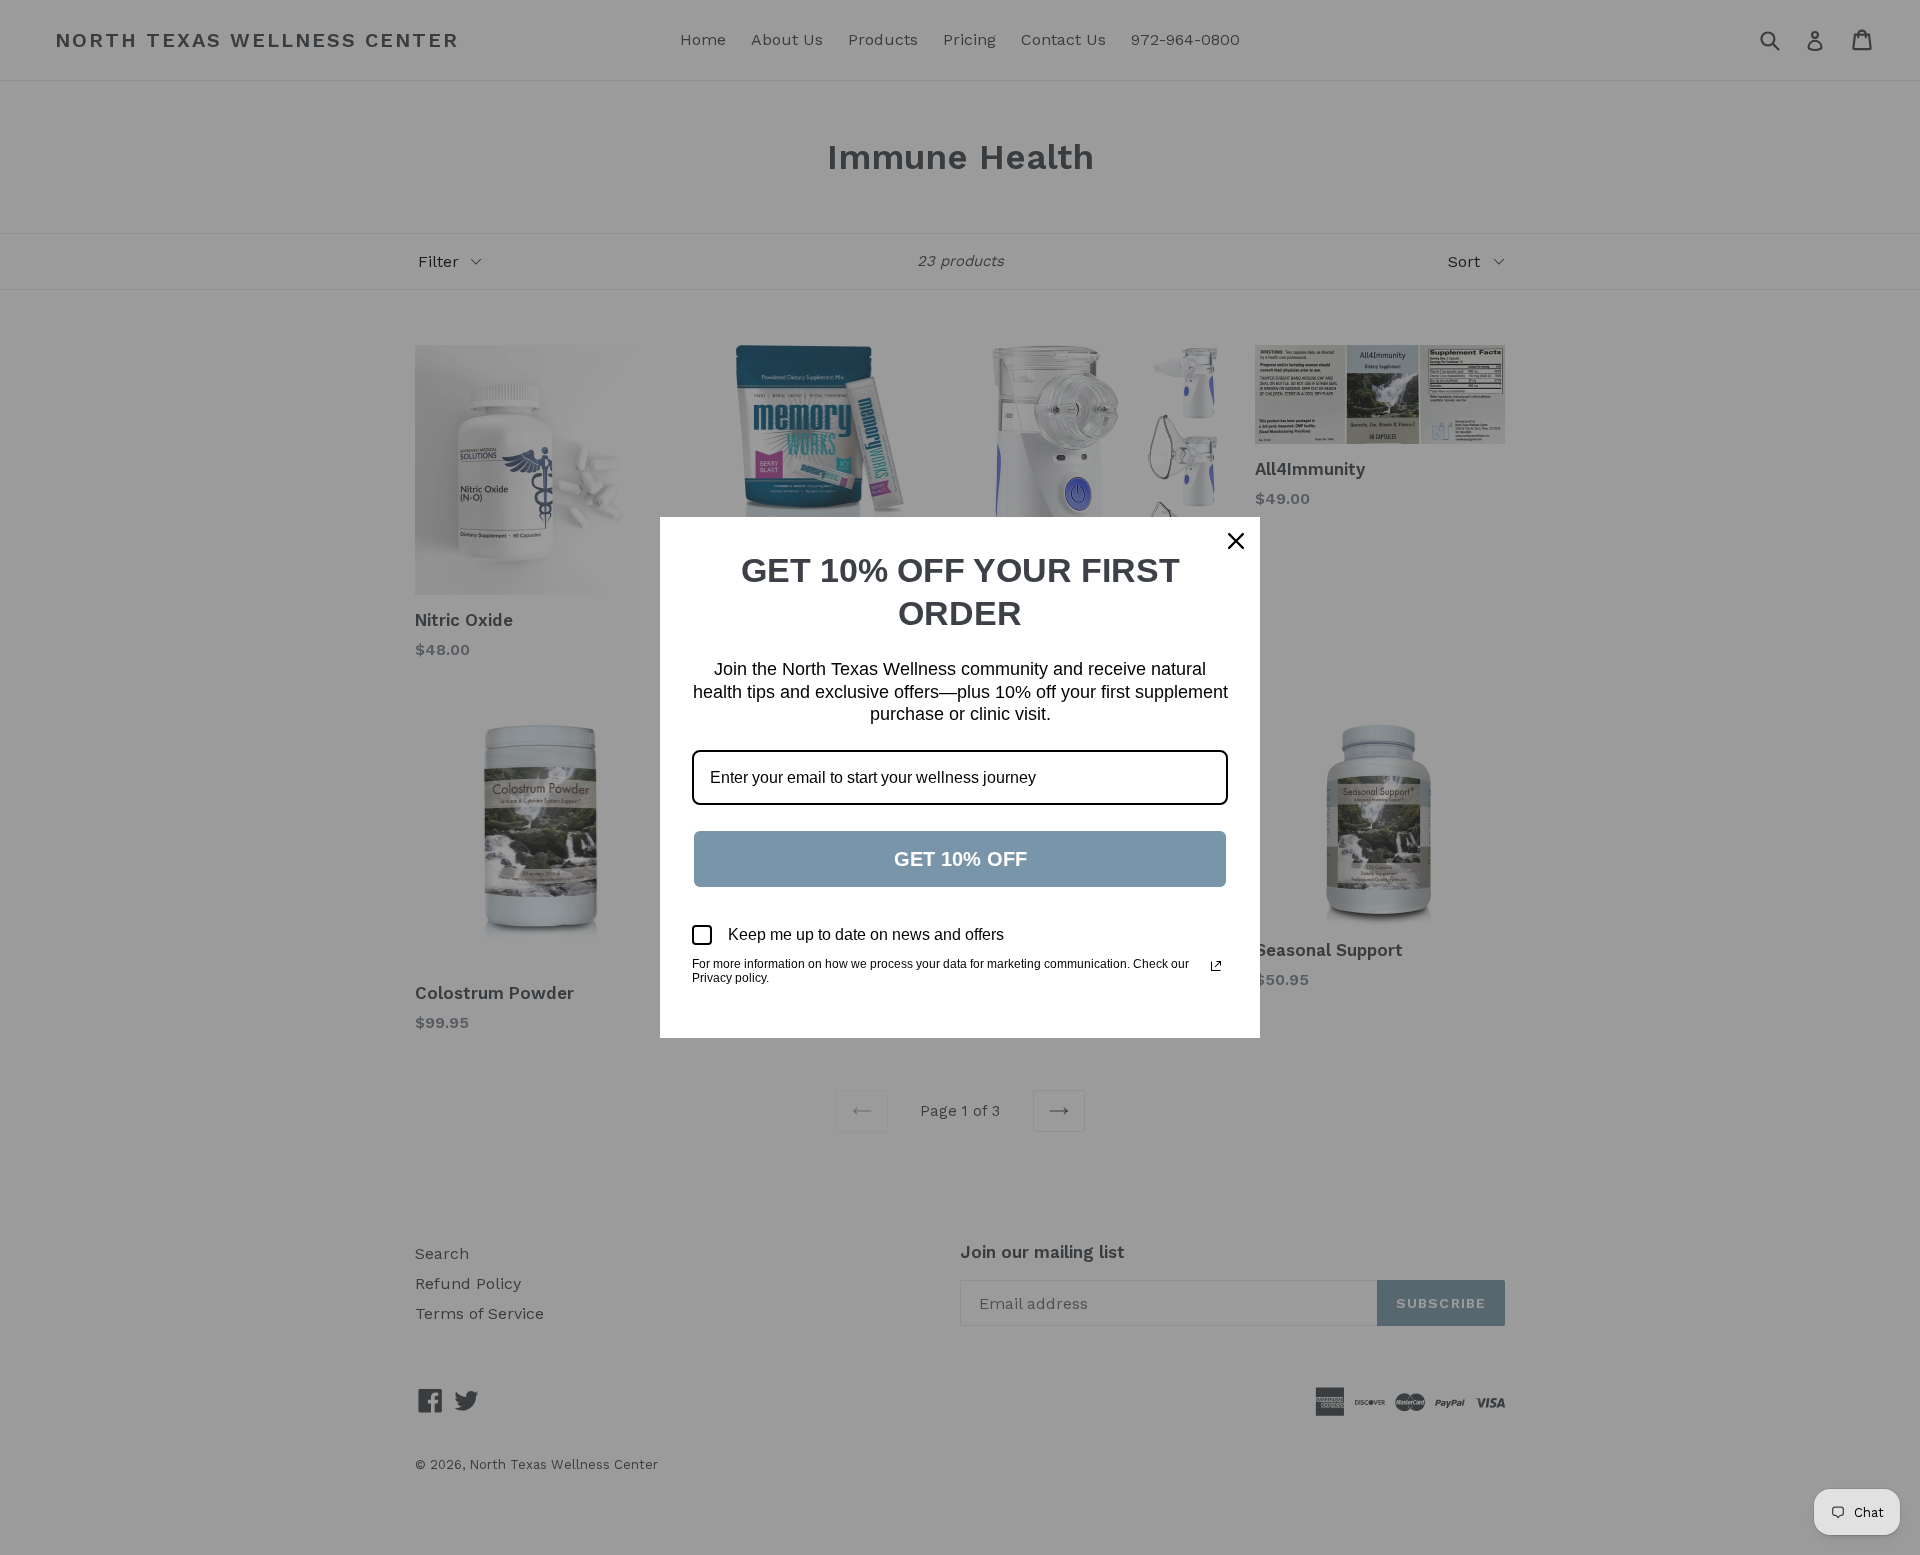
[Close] (1236, 541)
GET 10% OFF (960, 859)
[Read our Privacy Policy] (1216, 966)
